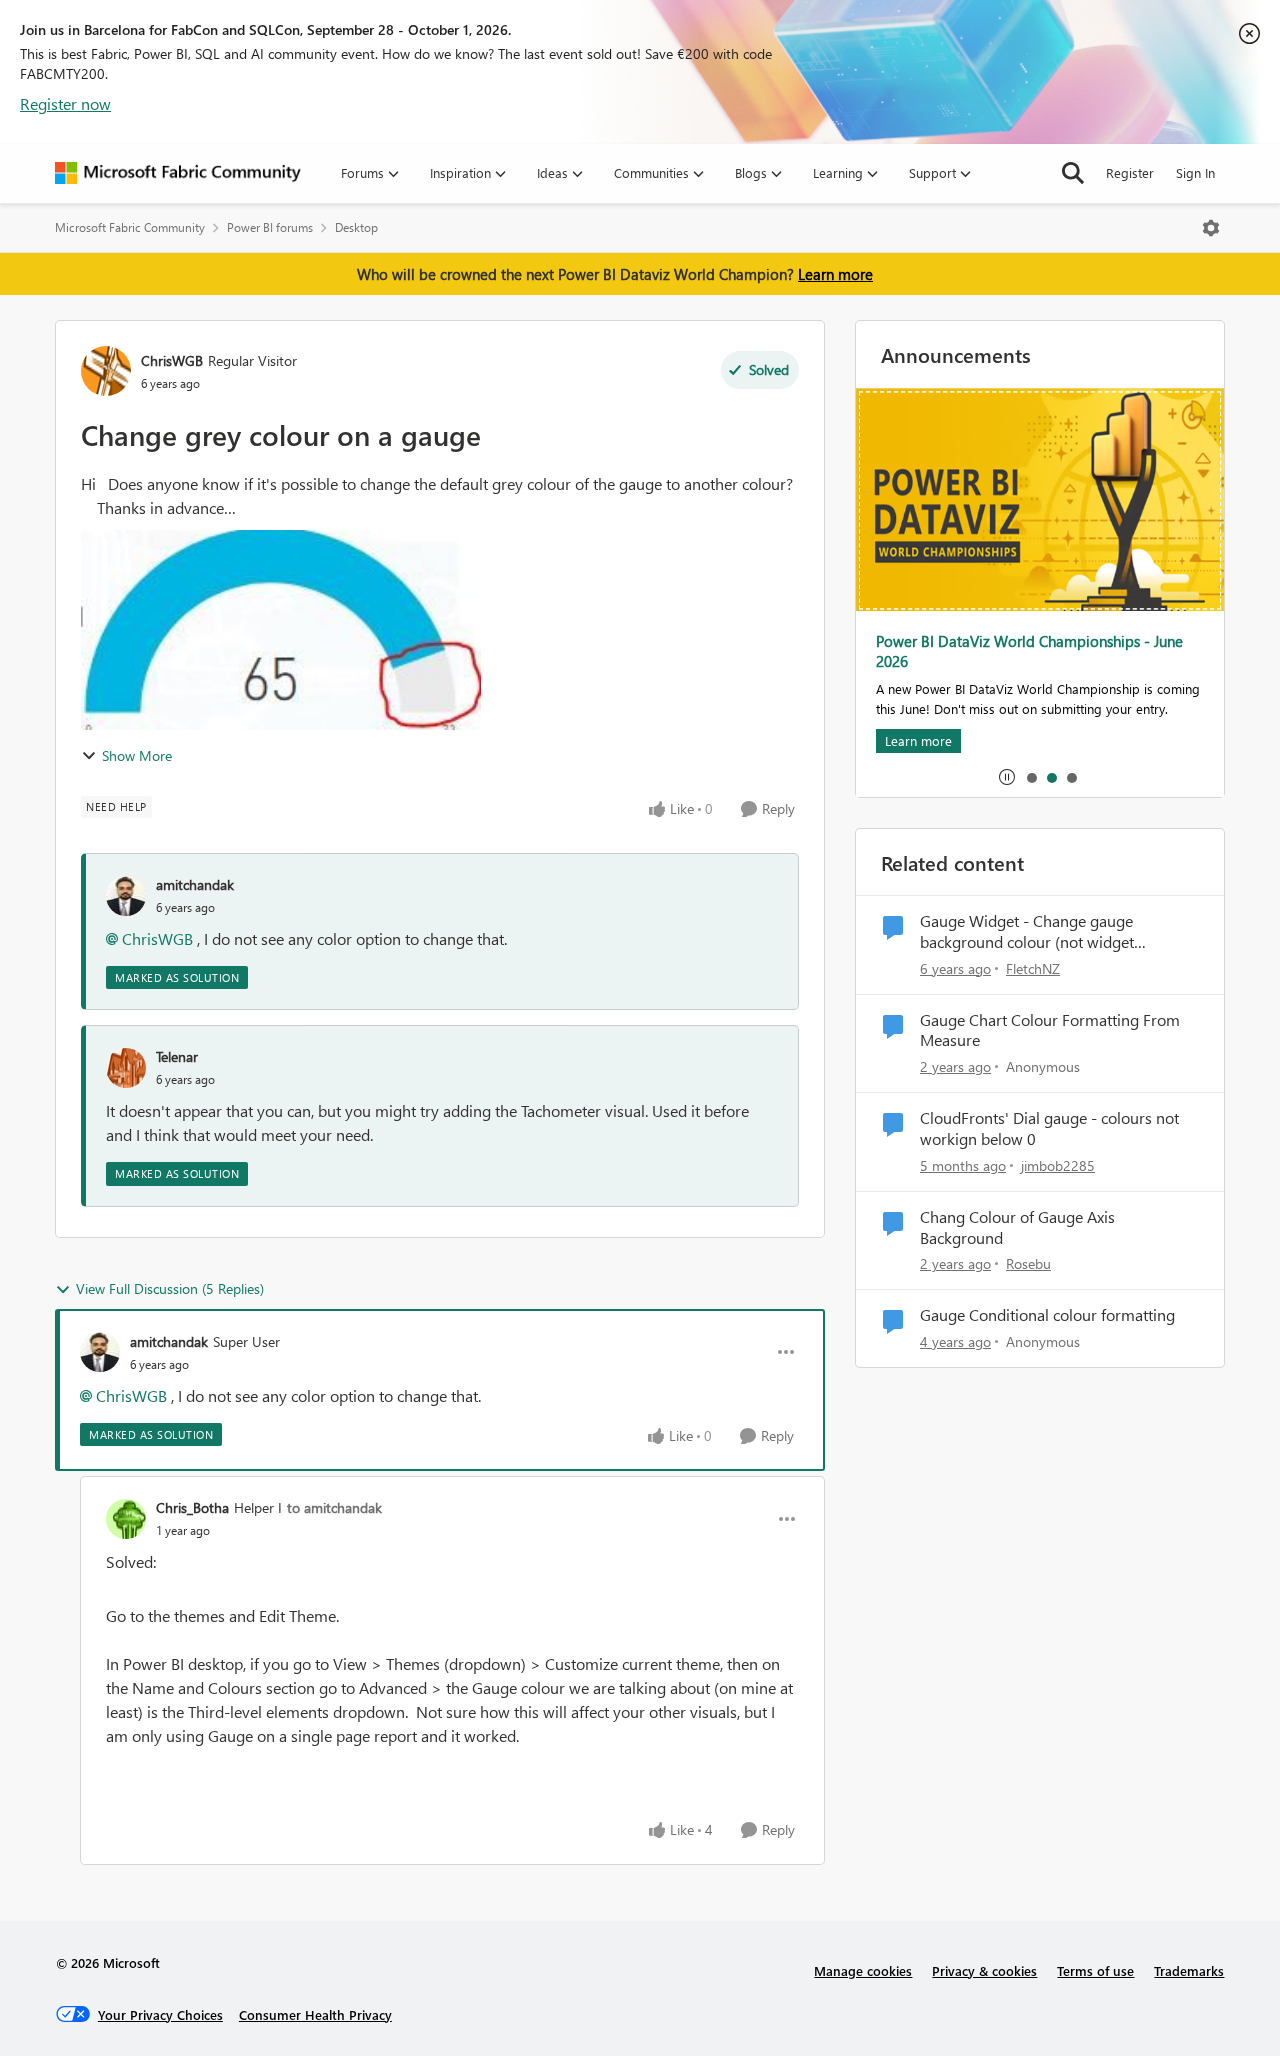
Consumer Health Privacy (315, 2014)
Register (1130, 172)
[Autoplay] (1007, 777)
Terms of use (1095, 1970)
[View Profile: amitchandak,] (126, 896)
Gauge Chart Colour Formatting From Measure (1050, 1030)
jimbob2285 (1058, 1165)
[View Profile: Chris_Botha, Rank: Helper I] (126, 1519)
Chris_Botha (192, 1507)
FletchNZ (1033, 968)
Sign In (1195, 172)
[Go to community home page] (178, 173)
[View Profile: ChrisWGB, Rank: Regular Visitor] (106, 371)
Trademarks (1189, 1970)
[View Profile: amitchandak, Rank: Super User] (100, 1352)
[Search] (1073, 173)
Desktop (356, 227)
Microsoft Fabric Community (130, 227)
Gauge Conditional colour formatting (1047, 1315)
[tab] (1031, 777)
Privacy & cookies (984, 1970)
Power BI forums (270, 227)
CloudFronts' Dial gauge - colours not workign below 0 (1049, 1128)
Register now (65, 103)
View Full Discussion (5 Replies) (170, 1288)
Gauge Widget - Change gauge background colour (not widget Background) (1027, 932)
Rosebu (1028, 1263)
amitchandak (195, 884)
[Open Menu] (1211, 228)
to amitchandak (334, 1507)
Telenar (177, 1056)
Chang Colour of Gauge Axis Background (1017, 1227)
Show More (137, 755)
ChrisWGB (172, 360)
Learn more (835, 274)
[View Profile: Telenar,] (126, 1068)
